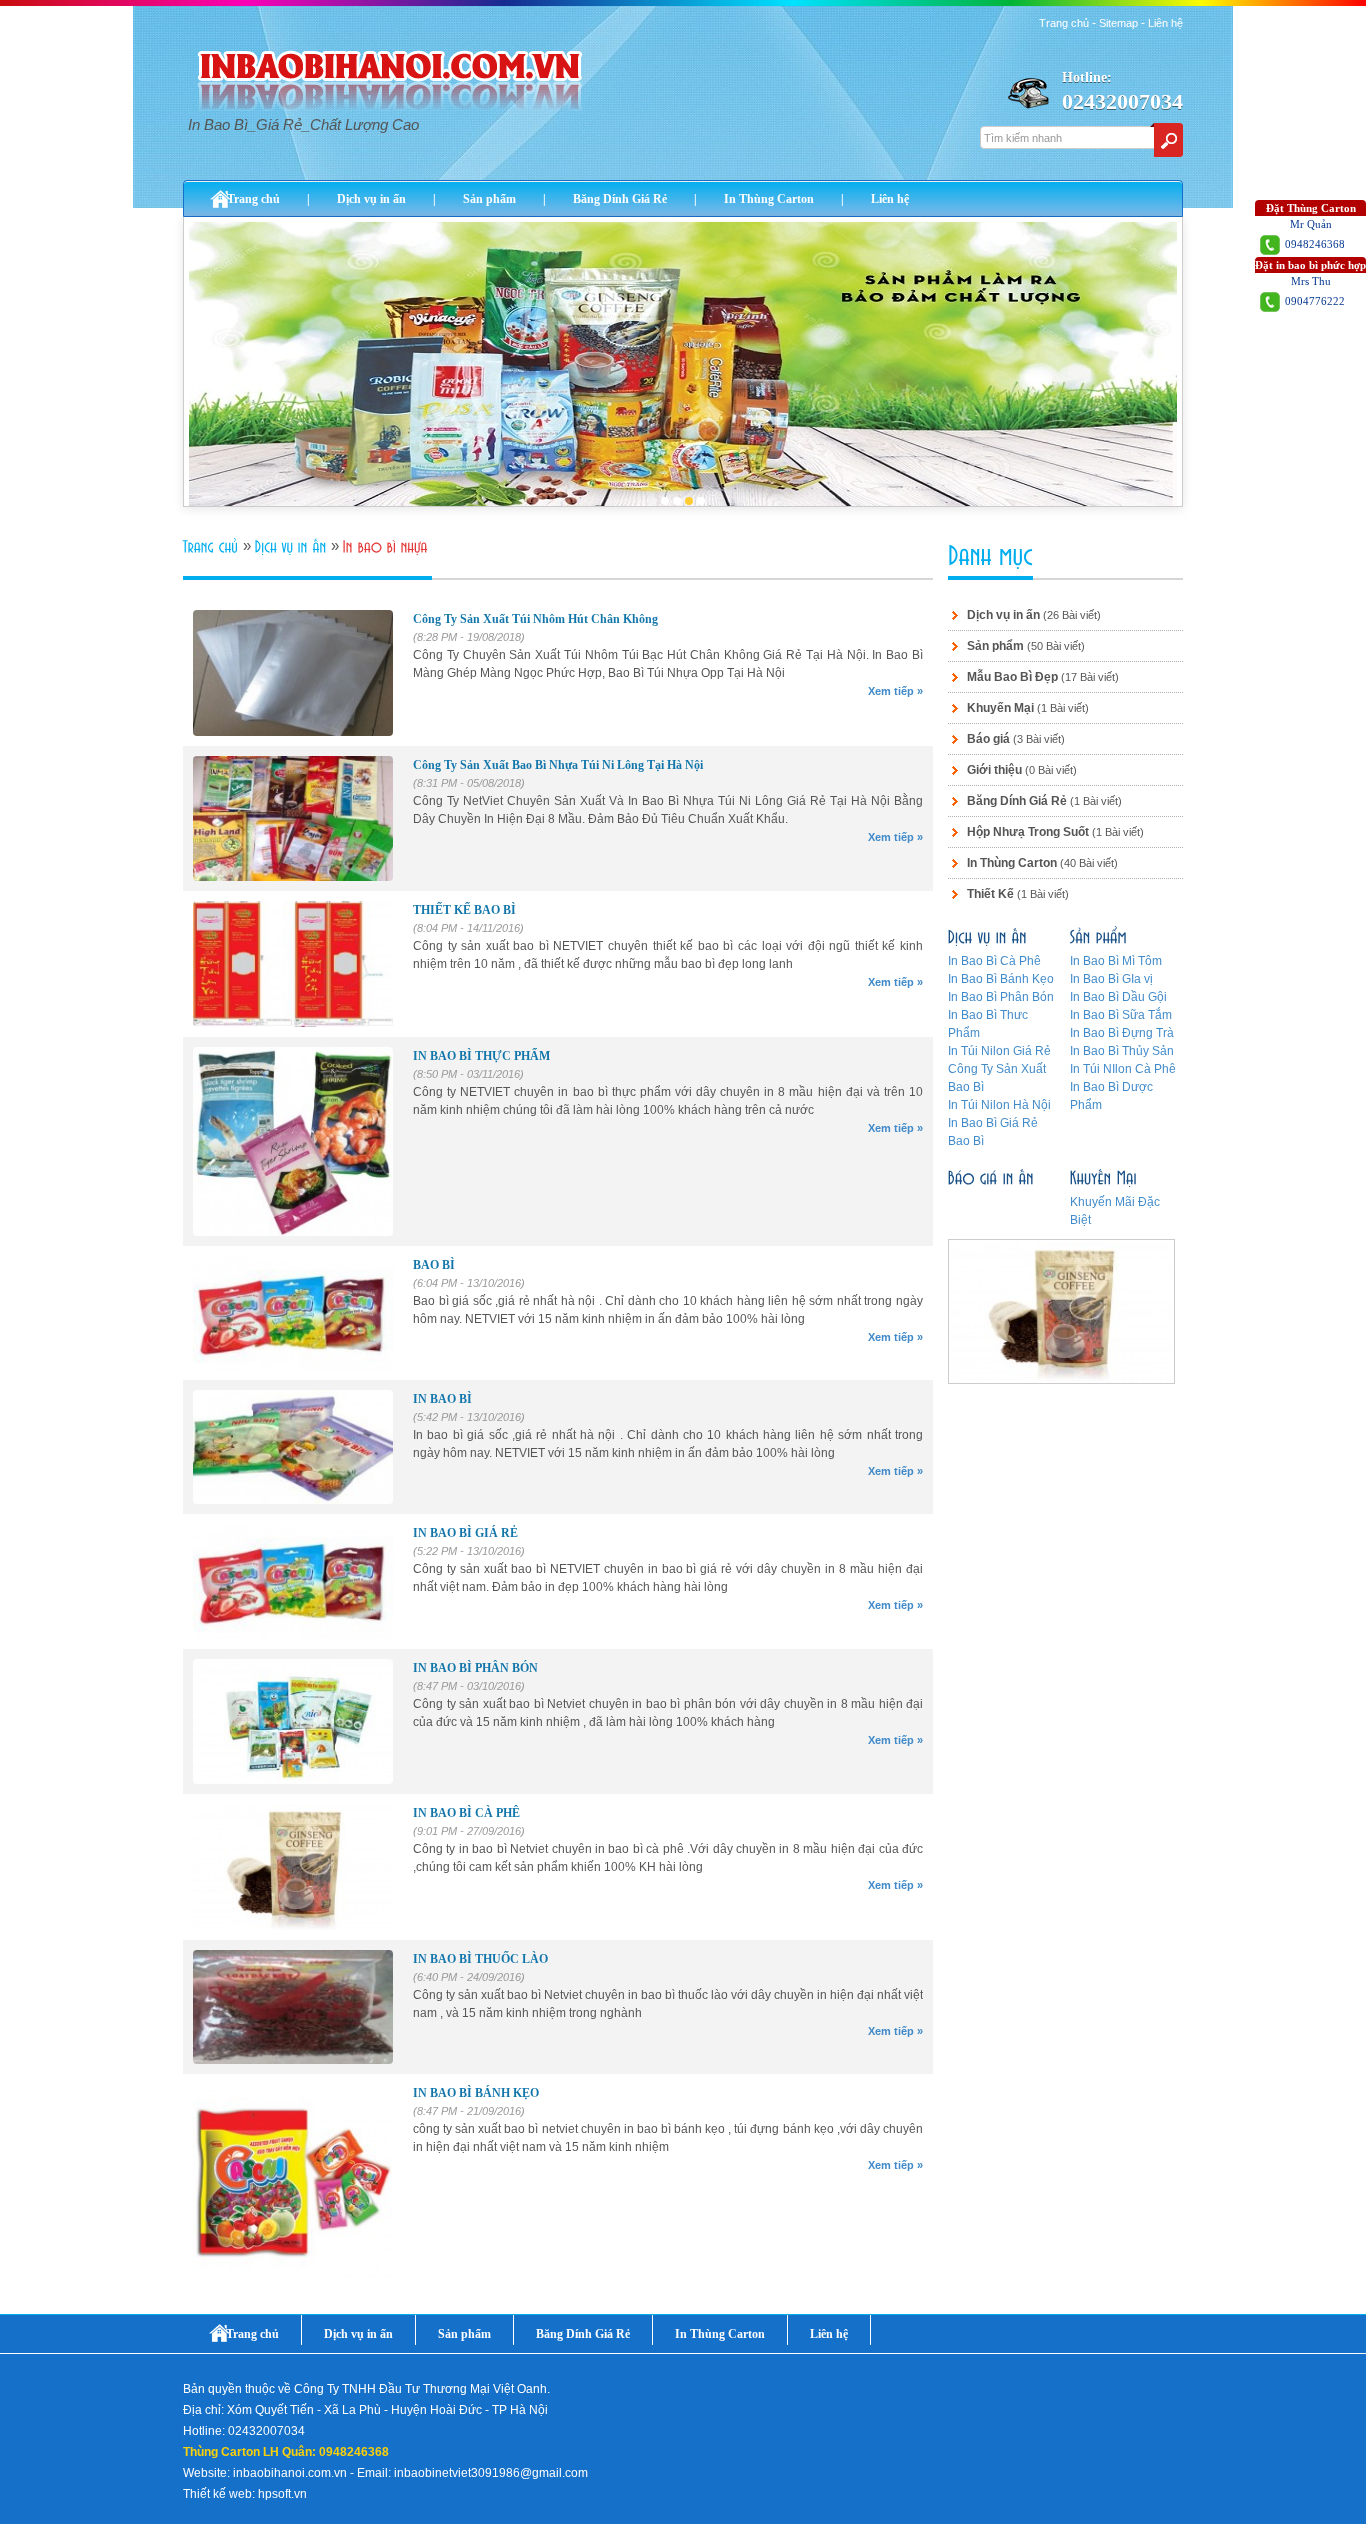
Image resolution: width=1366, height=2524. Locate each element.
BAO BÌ (434, 1265)
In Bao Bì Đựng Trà (1122, 1033)
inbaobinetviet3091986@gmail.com (491, 2473)
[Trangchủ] (213, 547)
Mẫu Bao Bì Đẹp (1012, 677)
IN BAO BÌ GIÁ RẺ (465, 1533)
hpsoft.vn (282, 2494)
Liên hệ (1165, 23)
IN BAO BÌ (442, 1399)
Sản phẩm (489, 199)
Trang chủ (1064, 23)
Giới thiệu (994, 770)
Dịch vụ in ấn (371, 199)
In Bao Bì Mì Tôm (1116, 961)
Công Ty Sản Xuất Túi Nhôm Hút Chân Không (535, 619)
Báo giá (988, 739)
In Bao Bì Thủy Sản (1122, 1051)
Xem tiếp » (895, 691)
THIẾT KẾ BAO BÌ (464, 910)
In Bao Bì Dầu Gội (1118, 997)
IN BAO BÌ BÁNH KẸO (476, 2093)
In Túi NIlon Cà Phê (1123, 1069)
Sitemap (1118, 23)
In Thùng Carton (769, 199)
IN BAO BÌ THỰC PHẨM (481, 1056)
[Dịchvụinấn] (293, 547)
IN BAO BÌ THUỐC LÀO (480, 1959)
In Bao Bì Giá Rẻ (993, 1123)
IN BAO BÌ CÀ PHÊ (466, 1813)
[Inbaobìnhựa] (387, 547)
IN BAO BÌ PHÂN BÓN (475, 1668)
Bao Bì (966, 1141)
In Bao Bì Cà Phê (994, 961)
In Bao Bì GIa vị (1111, 979)
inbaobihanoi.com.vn (290, 2473)
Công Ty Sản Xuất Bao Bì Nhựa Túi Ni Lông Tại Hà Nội (558, 765)
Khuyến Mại (1000, 708)
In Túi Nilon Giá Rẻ (999, 1051)
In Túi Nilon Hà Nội (999, 1105)
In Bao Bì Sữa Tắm (1121, 1015)
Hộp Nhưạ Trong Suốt (1028, 832)
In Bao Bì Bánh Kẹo (1001, 979)
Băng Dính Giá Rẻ (620, 199)
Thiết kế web (217, 2494)
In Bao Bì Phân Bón (1001, 997)
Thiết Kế (990, 894)
